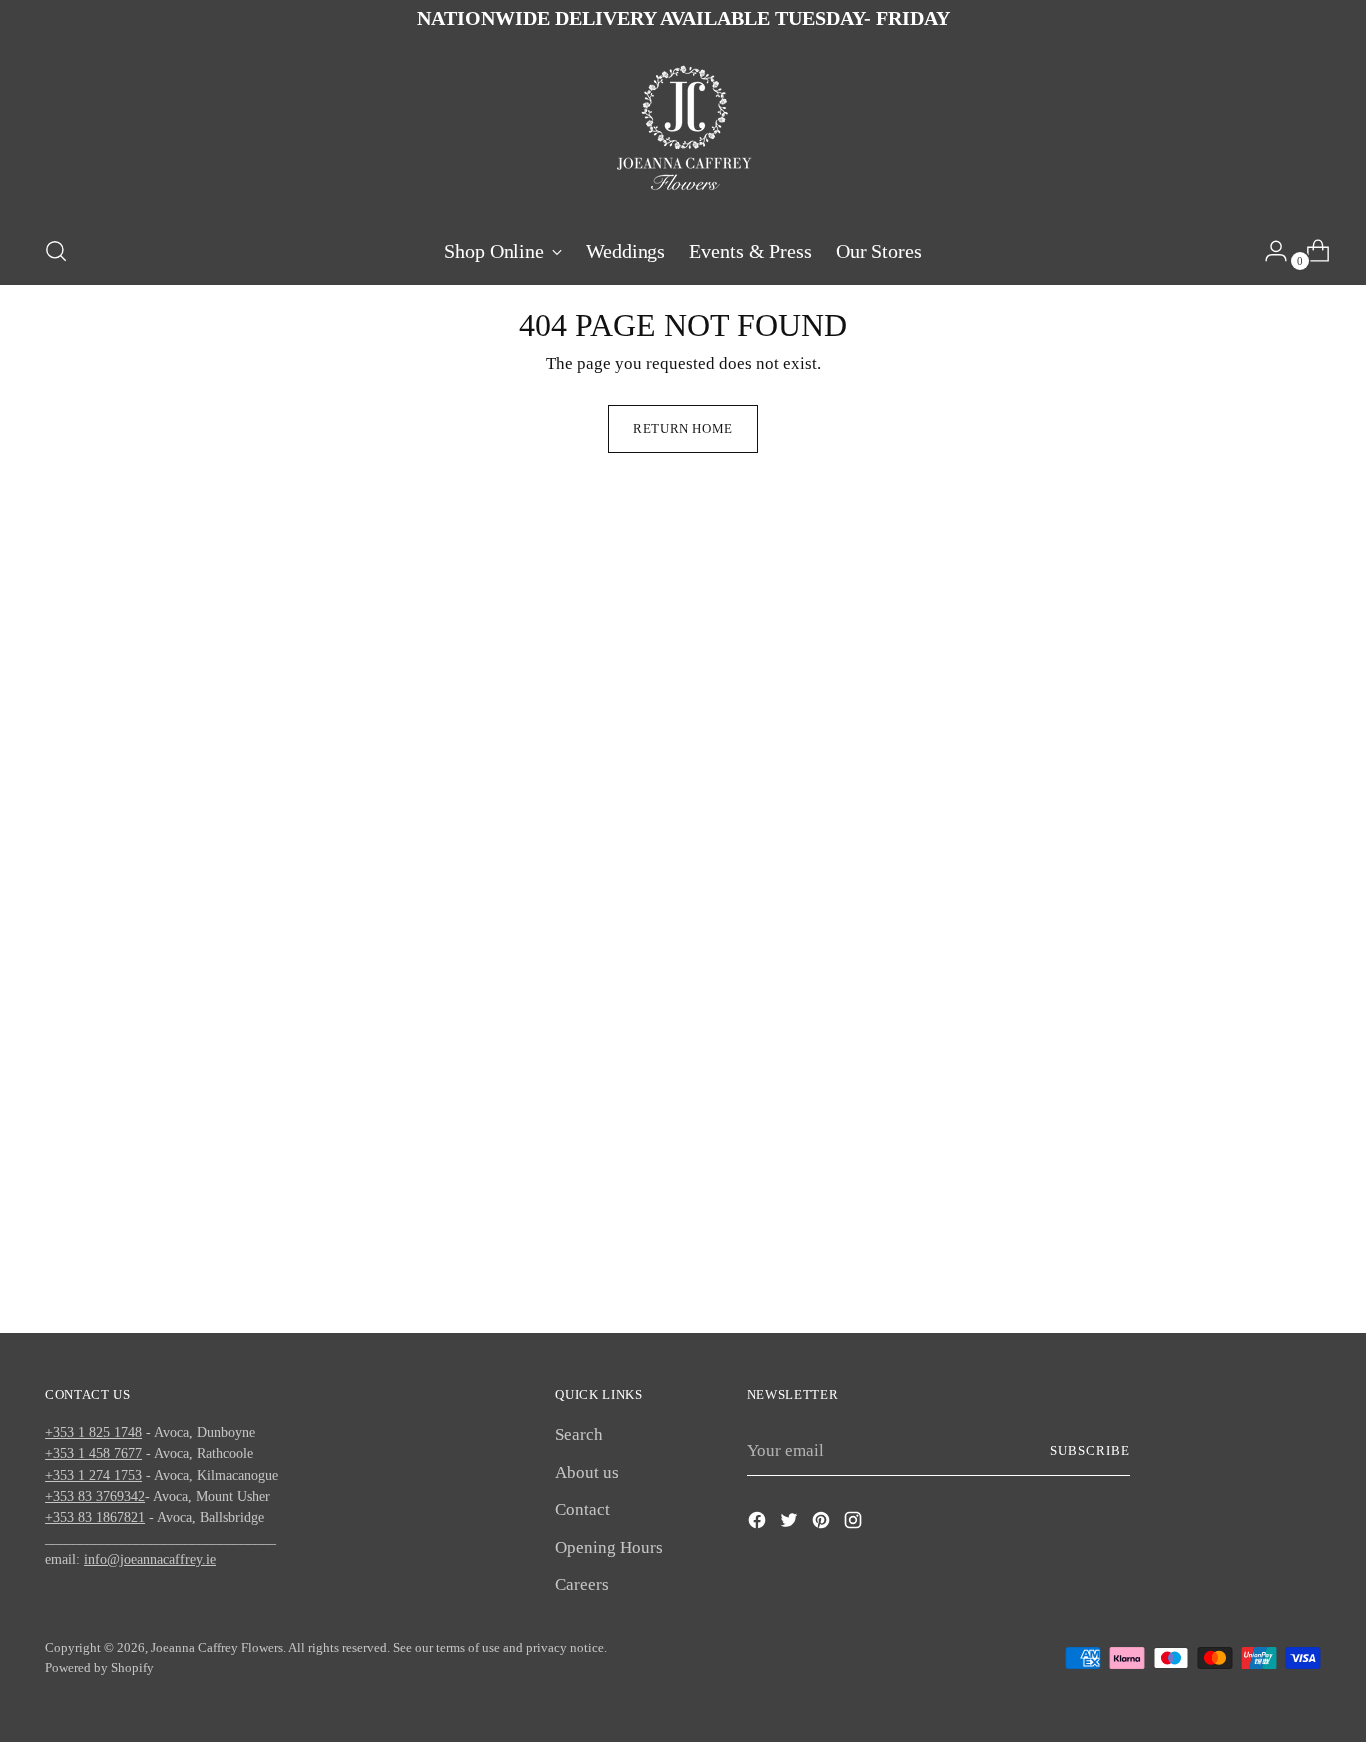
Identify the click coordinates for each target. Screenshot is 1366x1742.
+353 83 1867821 (95, 1517)
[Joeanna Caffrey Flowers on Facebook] (759, 1524)
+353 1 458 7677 (93, 1453)
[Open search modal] (56, 251)
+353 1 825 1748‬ (93, 1432)
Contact (582, 1509)
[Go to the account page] (1268, 251)
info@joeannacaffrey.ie (150, 1559)
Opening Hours (609, 1547)
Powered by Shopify (99, 1667)
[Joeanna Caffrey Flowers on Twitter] (791, 1524)
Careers (582, 1584)
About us (587, 1472)
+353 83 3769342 (95, 1496)
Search (579, 1434)
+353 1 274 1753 (93, 1475)
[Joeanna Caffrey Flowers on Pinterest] (823, 1524)
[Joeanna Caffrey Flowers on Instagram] (855, 1524)
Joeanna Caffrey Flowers (217, 1647)
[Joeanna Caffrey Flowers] (683, 129)
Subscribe (1090, 1450)
